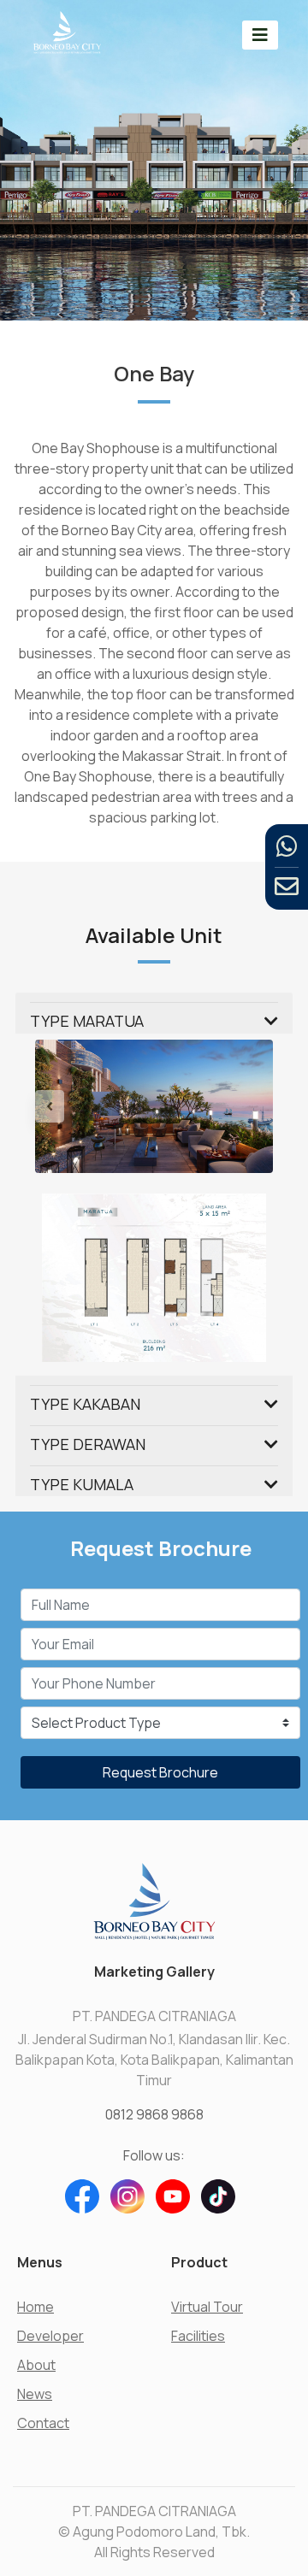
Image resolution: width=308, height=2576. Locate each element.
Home (36, 2307)
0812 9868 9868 (154, 2114)
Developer (50, 2336)
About (36, 2365)
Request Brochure (160, 1772)
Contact (43, 2423)
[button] (53, 1106)
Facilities (198, 2336)
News (35, 2394)
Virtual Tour (207, 2307)
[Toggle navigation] (260, 35)
